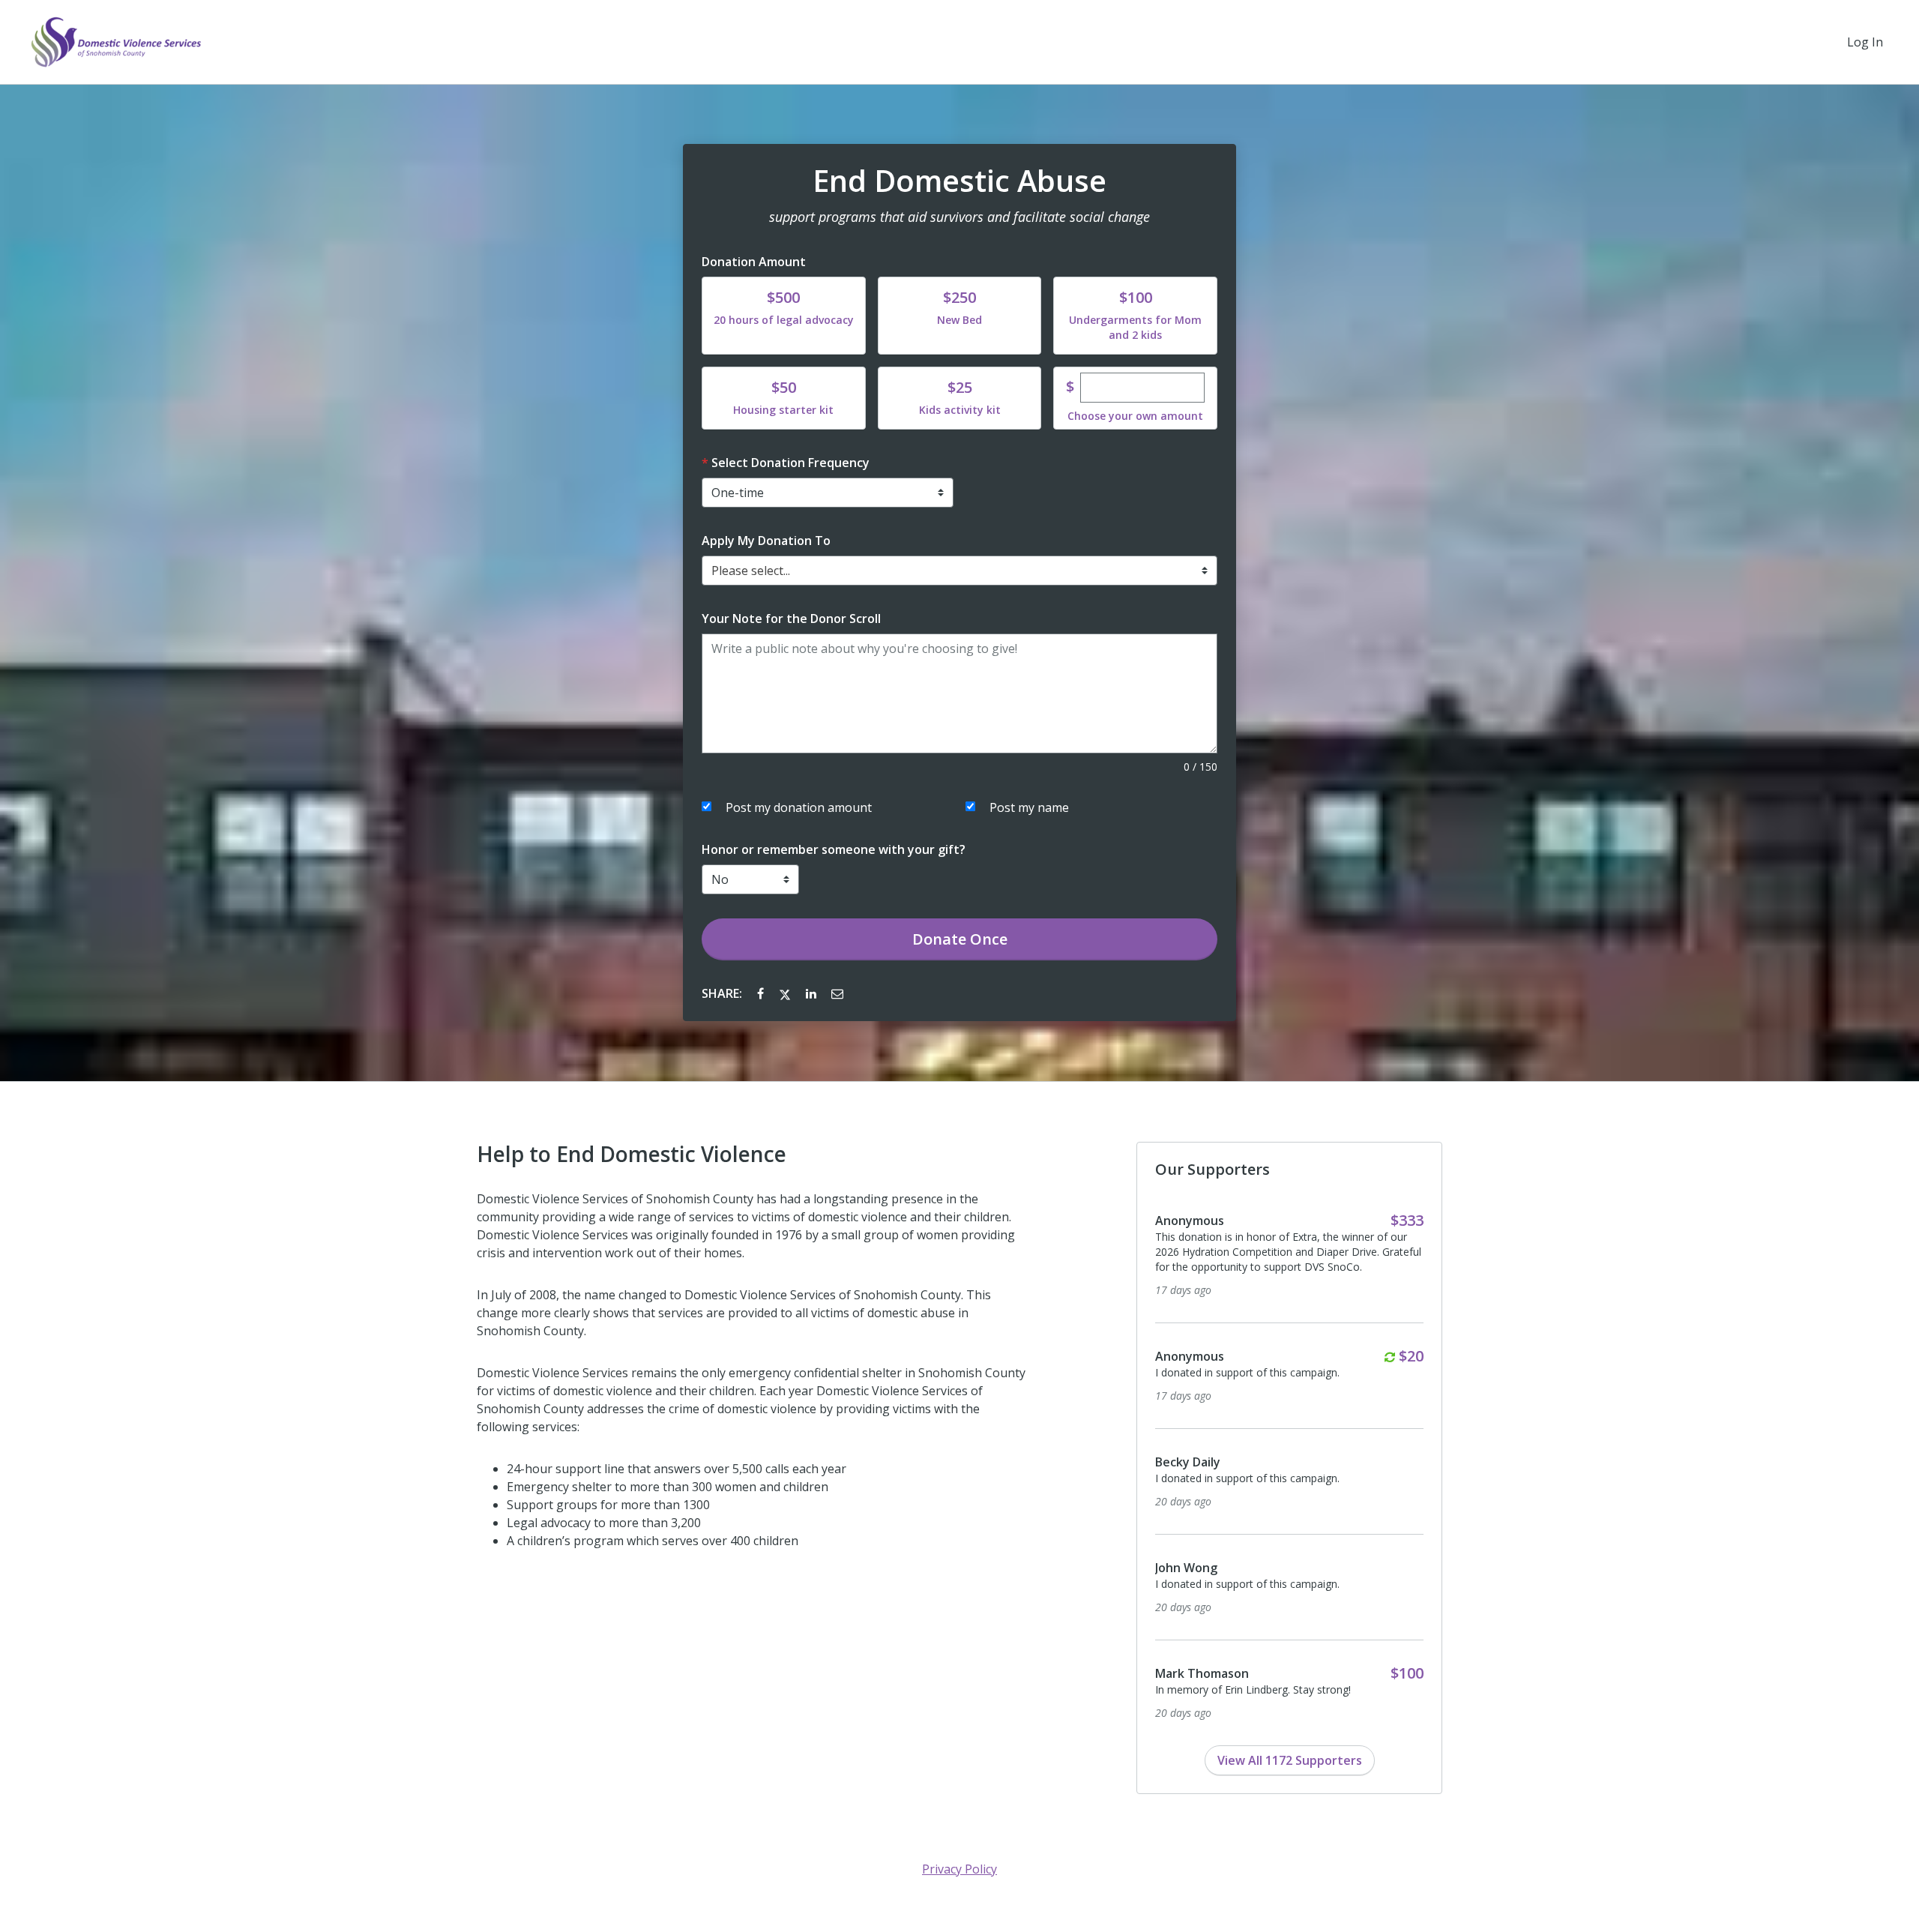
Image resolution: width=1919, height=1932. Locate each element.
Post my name (1029, 807)
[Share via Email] (837, 993)
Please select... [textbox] (751, 571)
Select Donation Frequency (790, 463)
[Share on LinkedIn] (813, 993)
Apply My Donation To (766, 541)
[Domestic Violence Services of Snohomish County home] (115, 42)
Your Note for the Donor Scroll (791, 619)
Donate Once (960, 939)
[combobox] (959, 571)
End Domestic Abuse (959, 181)
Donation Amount (754, 262)
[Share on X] (786, 993)
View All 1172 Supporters (1290, 1760)
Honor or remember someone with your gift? (834, 849)
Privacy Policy (959, 1869)
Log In (1865, 42)
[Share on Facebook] (762, 993)
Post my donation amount (799, 807)
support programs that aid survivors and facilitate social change (959, 217)
